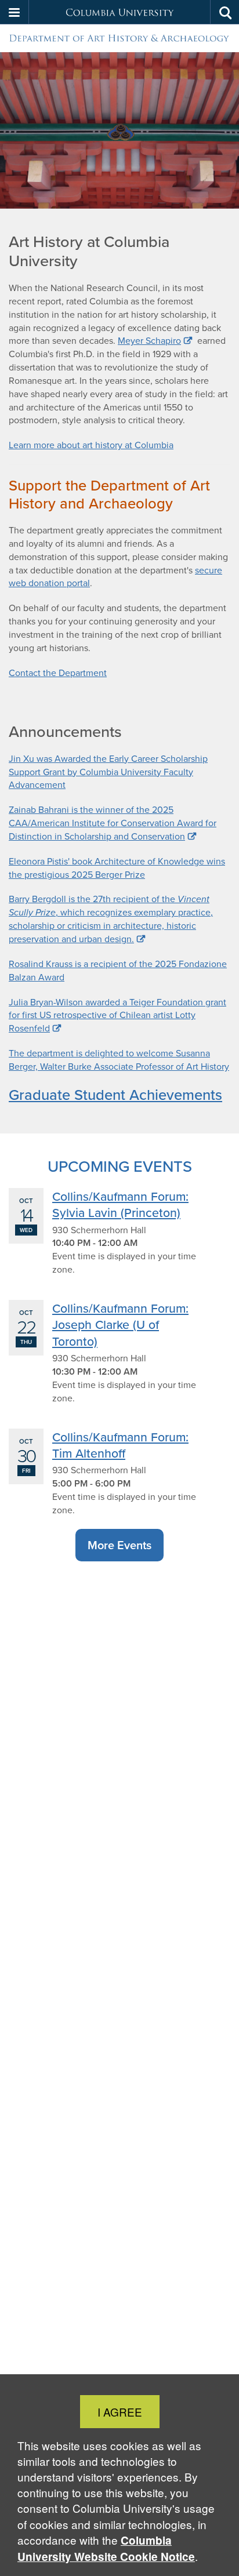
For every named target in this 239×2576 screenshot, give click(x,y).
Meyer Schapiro (149, 341)
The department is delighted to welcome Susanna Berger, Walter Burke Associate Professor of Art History (119, 1060)
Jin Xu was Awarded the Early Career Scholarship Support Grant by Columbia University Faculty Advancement (108, 772)
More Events (119, 1545)
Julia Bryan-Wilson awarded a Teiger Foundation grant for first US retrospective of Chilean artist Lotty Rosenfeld (117, 1015)
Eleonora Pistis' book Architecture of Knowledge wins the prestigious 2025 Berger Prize (117, 868)
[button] (15, 12)
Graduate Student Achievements (115, 1094)
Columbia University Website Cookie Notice (106, 2548)
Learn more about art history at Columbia (91, 445)
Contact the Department (58, 673)
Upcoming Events (120, 1166)
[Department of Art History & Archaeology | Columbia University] (119, 39)
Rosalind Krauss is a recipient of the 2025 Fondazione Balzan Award (118, 971)
